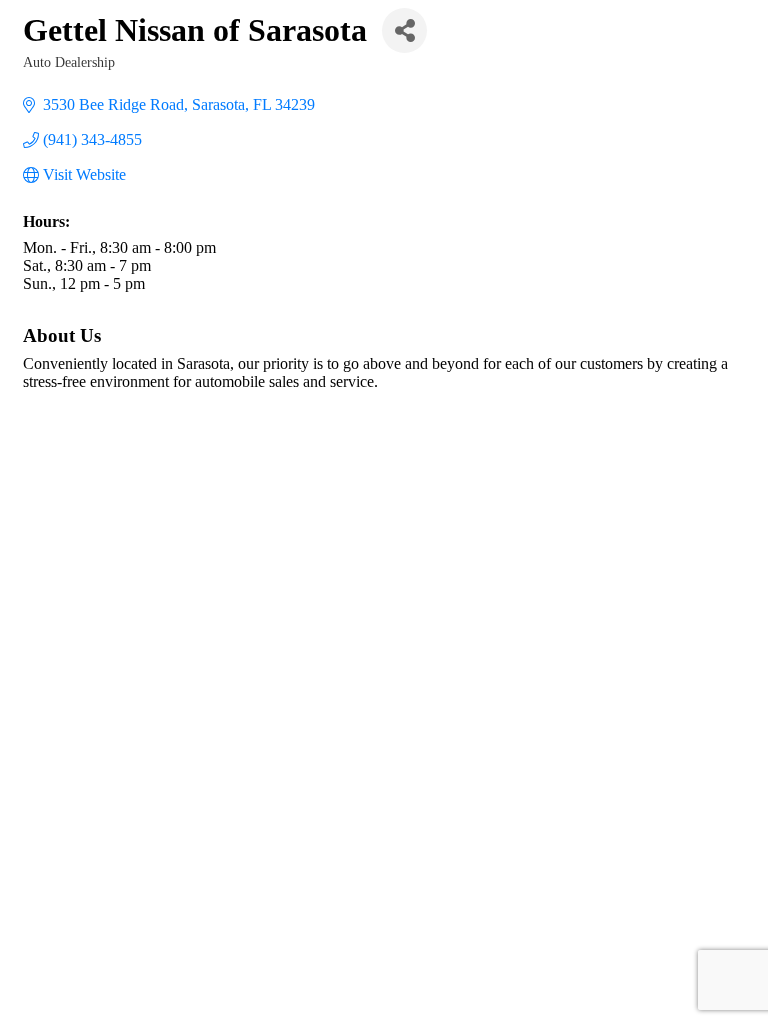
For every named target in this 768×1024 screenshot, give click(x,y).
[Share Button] (404, 30)
